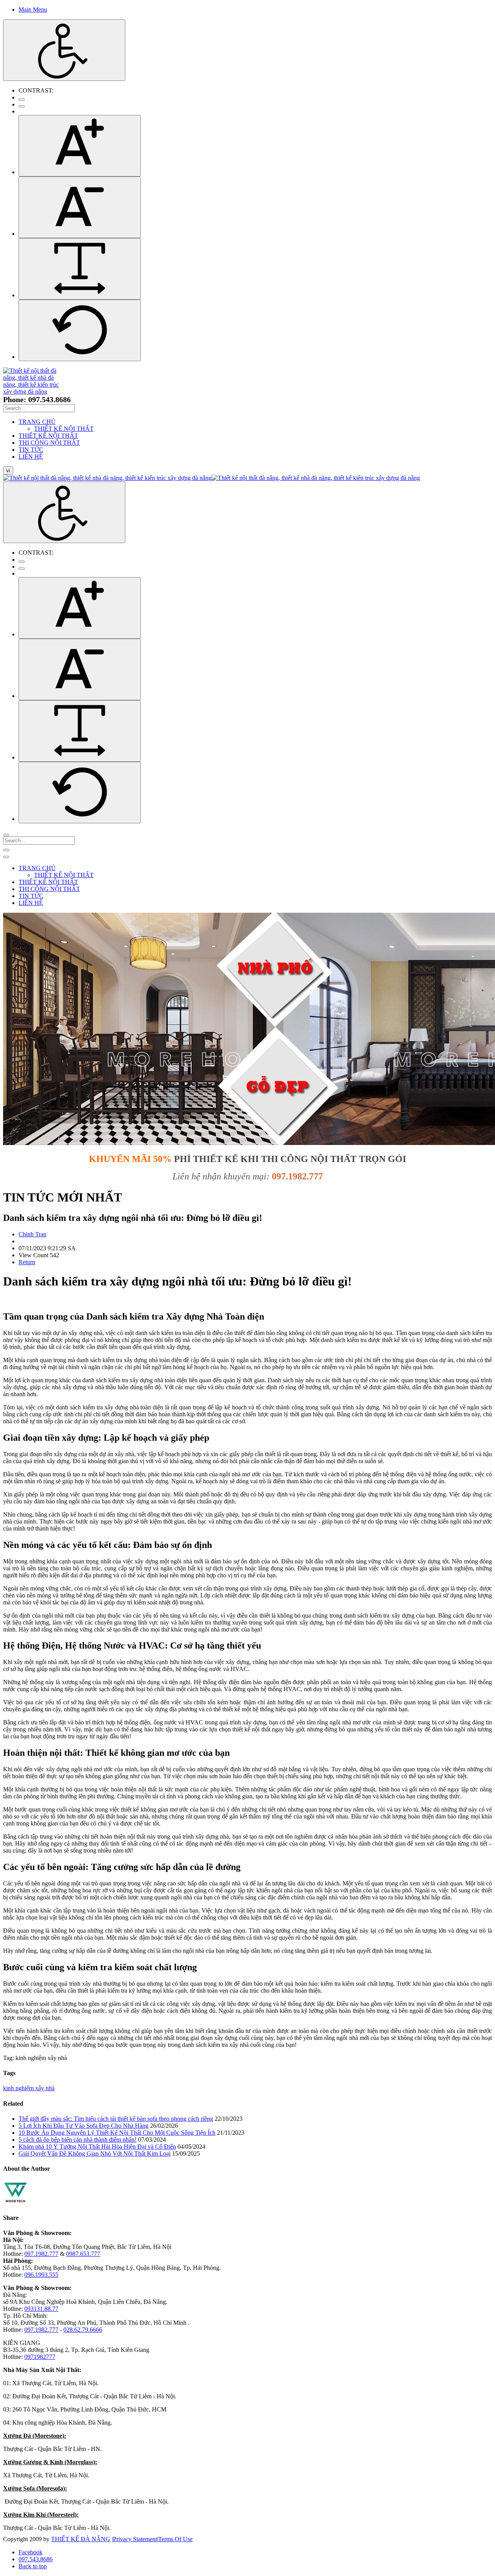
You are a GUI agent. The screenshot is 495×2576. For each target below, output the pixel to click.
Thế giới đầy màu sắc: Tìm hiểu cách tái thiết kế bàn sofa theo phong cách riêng (116, 2119)
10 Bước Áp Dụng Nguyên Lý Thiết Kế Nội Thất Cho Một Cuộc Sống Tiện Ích (117, 2133)
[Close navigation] (6, 857)
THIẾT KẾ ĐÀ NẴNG (81, 2539)
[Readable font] (80, 269)
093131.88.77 (41, 2309)
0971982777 (40, 2357)
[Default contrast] (22, 99)
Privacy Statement (135, 2539)
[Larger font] (80, 146)
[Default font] (80, 330)
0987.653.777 (83, 2254)
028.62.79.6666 (83, 2330)
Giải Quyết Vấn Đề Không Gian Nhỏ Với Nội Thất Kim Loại (95, 2154)
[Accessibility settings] (64, 50)
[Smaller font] (80, 207)
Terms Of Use (175, 2539)
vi (8, 470)
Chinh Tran (32, 1234)
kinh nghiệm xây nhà (29, 2088)
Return (27, 1262)
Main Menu (33, 9)
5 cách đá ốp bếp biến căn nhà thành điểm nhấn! (78, 2140)
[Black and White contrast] (22, 106)
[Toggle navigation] (6, 850)
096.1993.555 (41, 2275)
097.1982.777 (41, 2254)
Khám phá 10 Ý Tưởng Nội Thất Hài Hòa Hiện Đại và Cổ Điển (97, 2147)
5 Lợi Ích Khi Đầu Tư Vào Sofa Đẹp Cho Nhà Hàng (84, 2126)
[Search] (6, 835)
